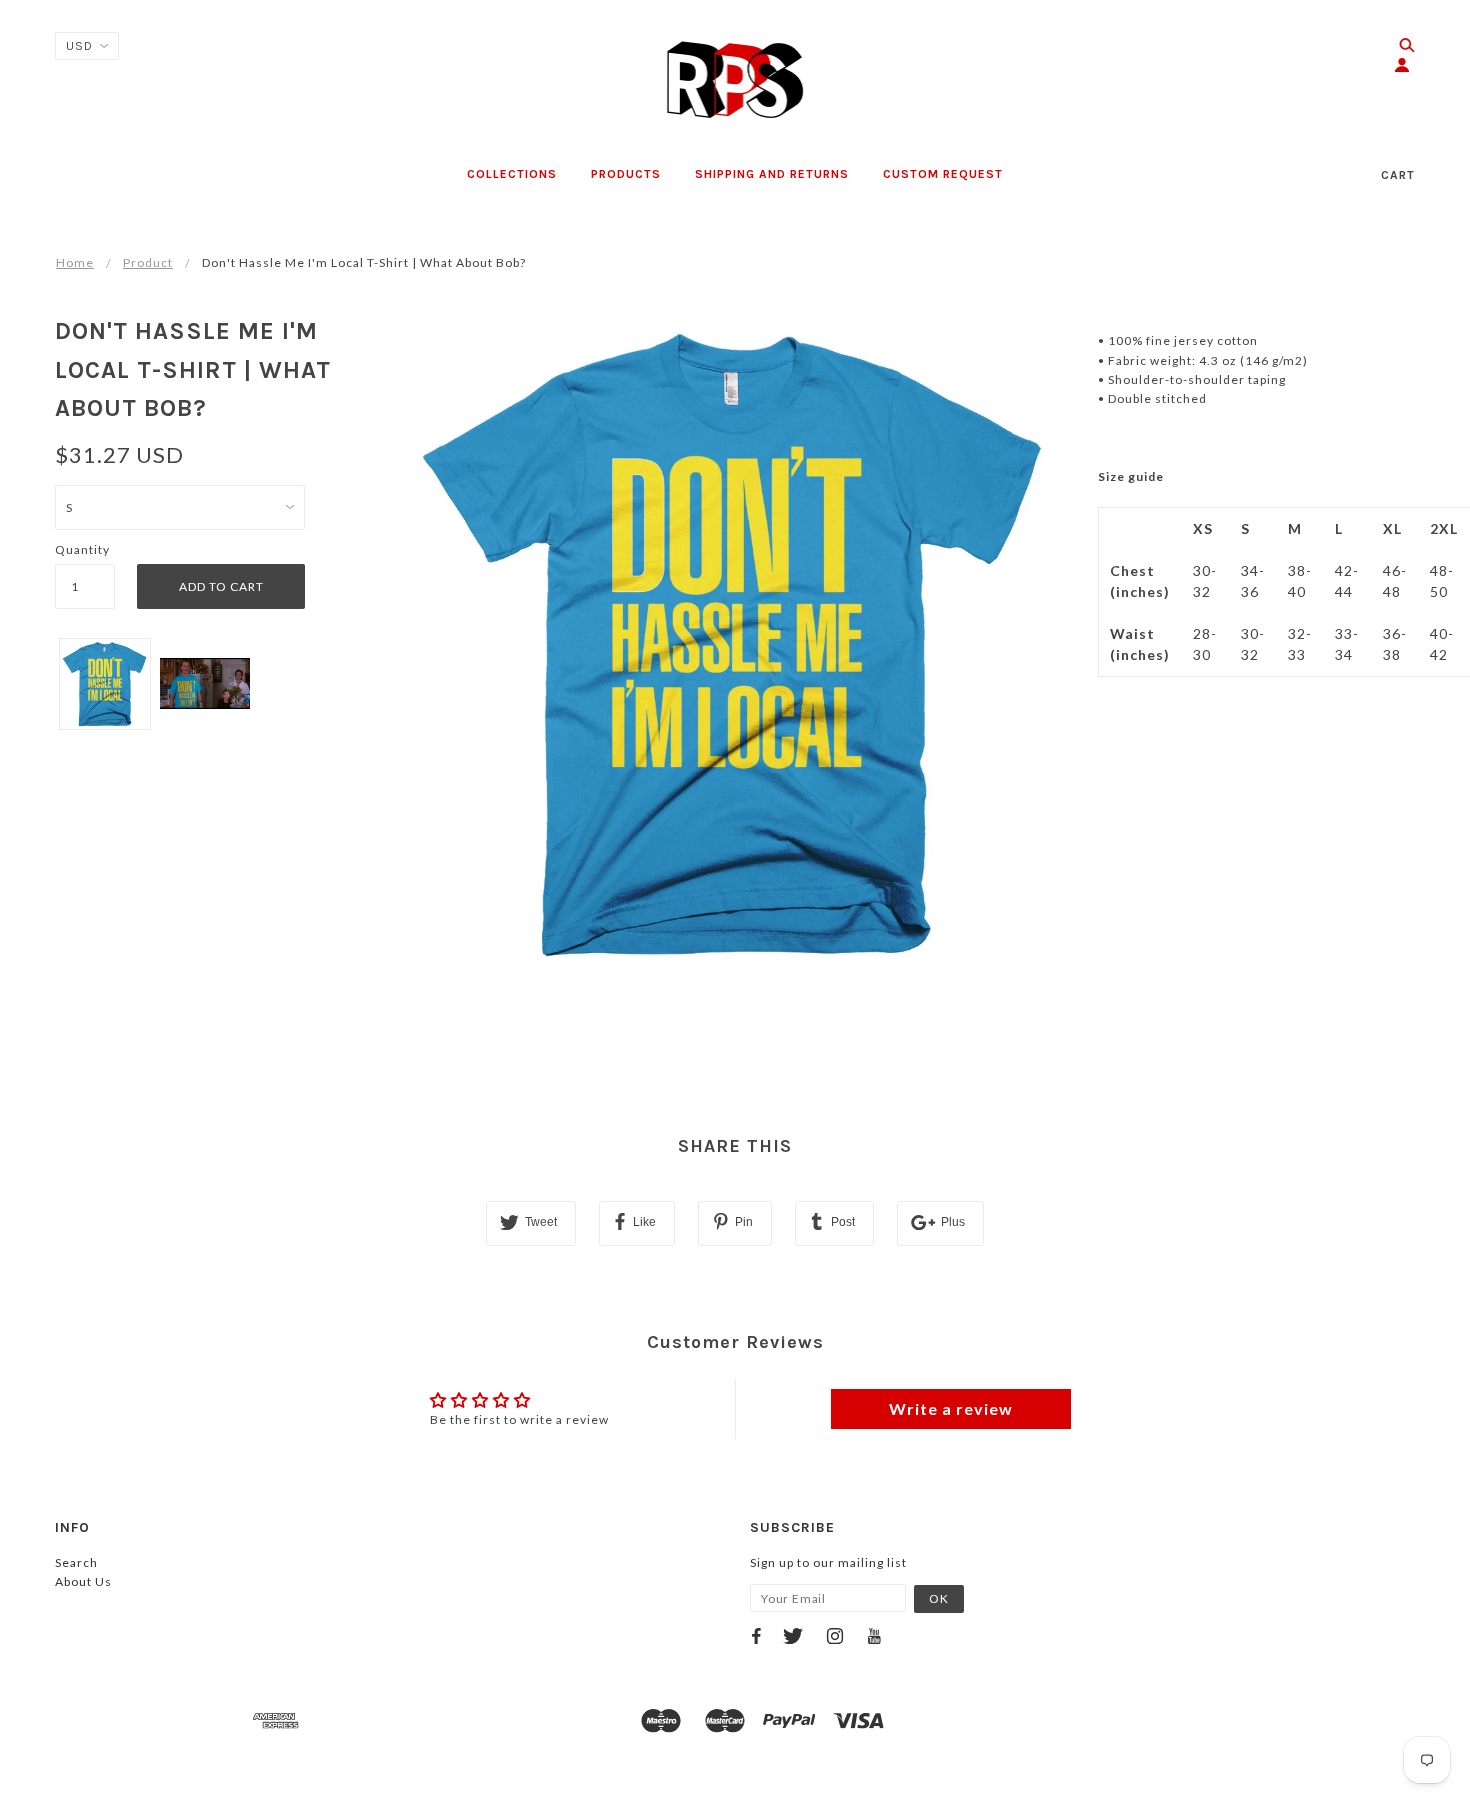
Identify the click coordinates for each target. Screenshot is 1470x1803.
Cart (1398, 175)
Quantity (82, 549)
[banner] (735, 80)
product (148, 262)
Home (75, 262)
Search (76, 1562)
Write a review (951, 1408)
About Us (83, 1581)
